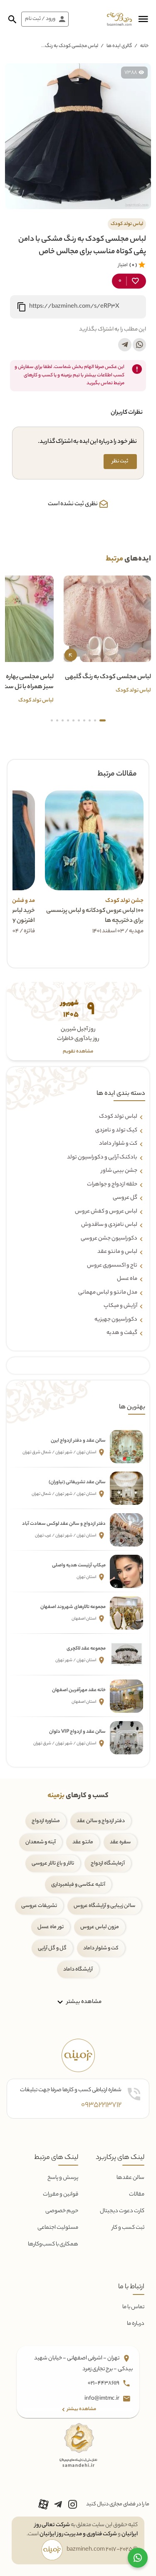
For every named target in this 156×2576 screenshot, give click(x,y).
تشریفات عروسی (39, 1906)
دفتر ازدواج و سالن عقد (101, 1821)
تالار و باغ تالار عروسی (53, 1863)
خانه (144, 46)
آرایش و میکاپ (120, 1306)
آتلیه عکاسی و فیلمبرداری (78, 1885)
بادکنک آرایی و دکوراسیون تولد (102, 1158)
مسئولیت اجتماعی (58, 2228)
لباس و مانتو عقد (117, 1252)
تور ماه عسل (51, 1927)
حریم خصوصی (62, 2211)
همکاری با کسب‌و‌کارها (53, 2244)
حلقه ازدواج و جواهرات (112, 1185)
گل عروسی (125, 1198)
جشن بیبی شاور (119, 1171)
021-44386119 (104, 2383)
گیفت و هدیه (122, 1333)
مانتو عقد (83, 1842)
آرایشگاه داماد (78, 1970)
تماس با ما (133, 2307)
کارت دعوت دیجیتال (122, 2211)
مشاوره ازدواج (46, 1821)
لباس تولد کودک (118, 1117)
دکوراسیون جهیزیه (116, 1320)
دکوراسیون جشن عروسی (109, 1239)
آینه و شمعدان (41, 1842)
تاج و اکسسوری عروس (112, 1266)
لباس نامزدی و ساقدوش (109, 1225)
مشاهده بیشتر (83, 2002)
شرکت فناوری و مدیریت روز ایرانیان (78, 2534)
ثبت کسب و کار (128, 2228)
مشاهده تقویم (78, 1052)
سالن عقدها (130, 2178)
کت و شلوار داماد (118, 1144)
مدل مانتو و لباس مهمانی (108, 1293)
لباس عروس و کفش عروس (106, 1212)
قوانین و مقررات (61, 2194)
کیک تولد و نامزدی (116, 1131)
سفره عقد (120, 1842)
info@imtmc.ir (102, 2399)
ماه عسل (127, 1279)
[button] (143, 19)
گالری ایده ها (119, 46)
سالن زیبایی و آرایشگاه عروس (104, 1906)
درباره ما (136, 2324)
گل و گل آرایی (52, 1948)
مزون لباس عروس (100, 1927)
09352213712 (101, 2105)
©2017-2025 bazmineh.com (102, 2550)
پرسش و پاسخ (63, 2178)
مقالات (137, 2194)
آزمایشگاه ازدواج (108, 1863)
